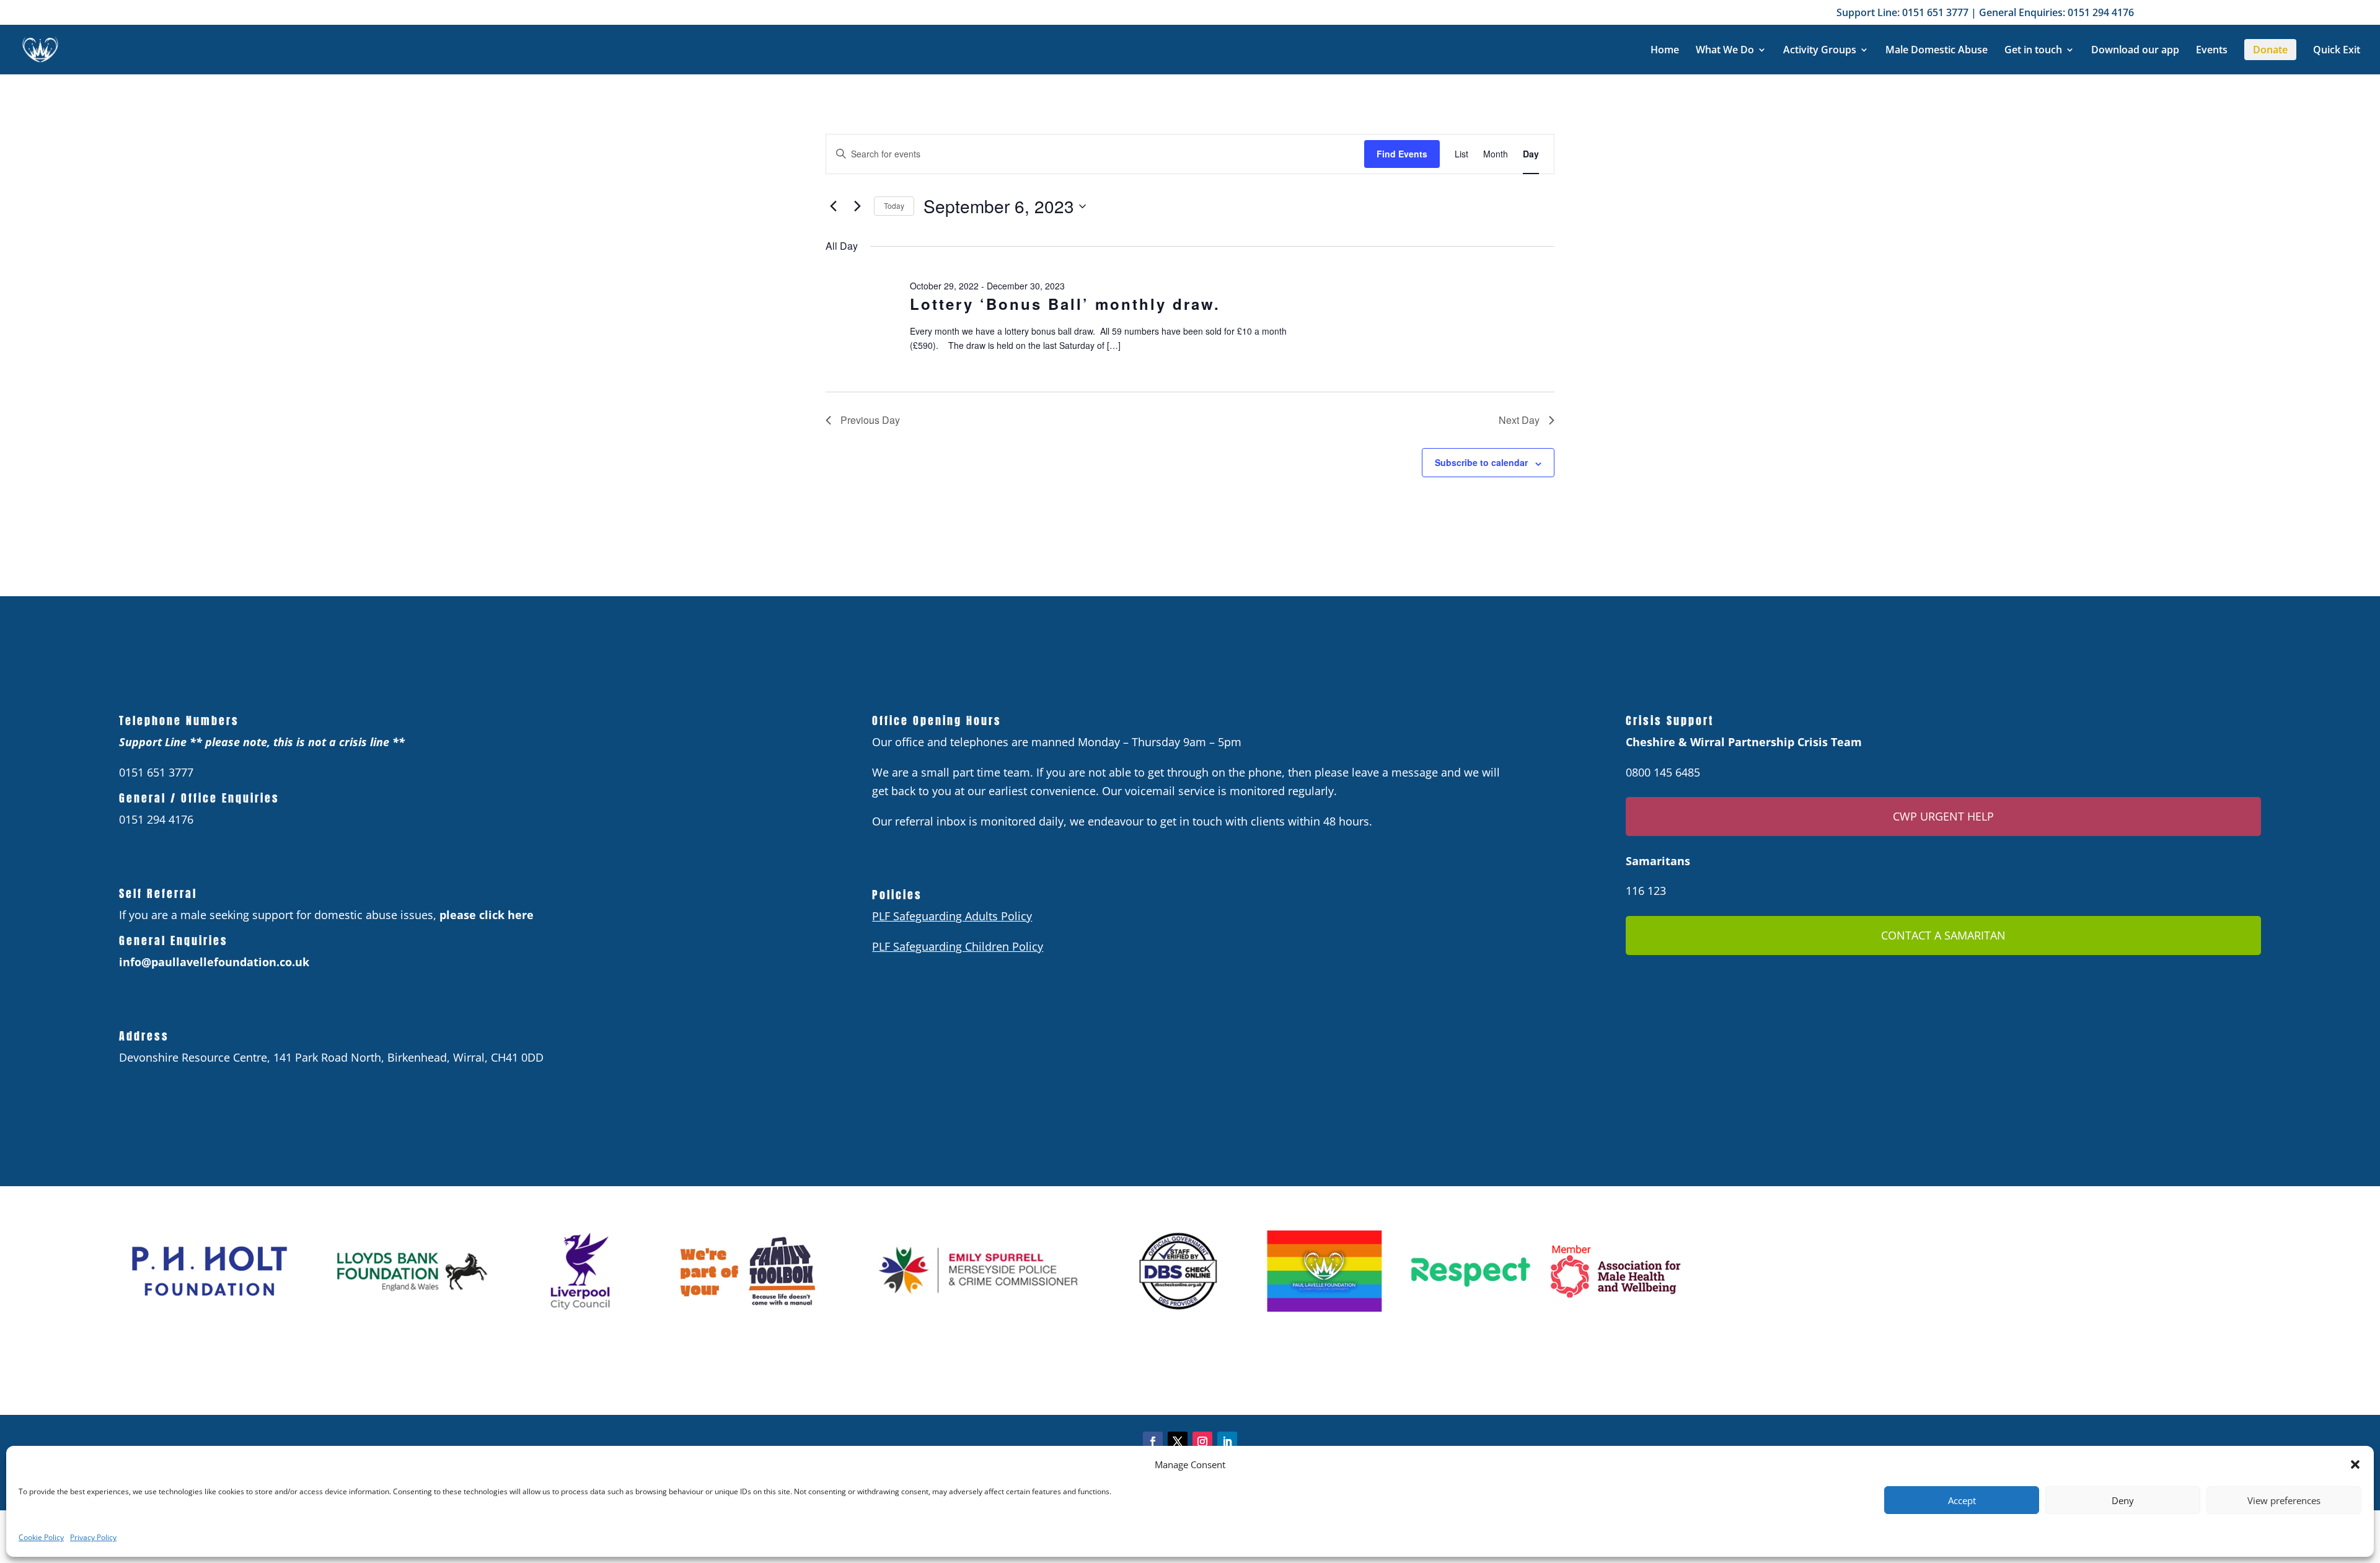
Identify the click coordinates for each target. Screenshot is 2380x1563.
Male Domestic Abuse (1937, 51)
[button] (2355, 1464)
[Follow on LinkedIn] (1227, 1442)
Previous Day (870, 420)
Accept (1962, 1500)
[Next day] (857, 206)
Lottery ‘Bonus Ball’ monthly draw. (1065, 304)
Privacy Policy (93, 1537)
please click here (487, 915)
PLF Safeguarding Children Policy (958, 946)
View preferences (2284, 1500)
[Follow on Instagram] (1202, 1442)
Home (1665, 51)
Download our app (2135, 51)
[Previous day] (833, 206)
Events (2212, 51)
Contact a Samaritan (1943, 935)
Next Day (1519, 420)
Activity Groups (1820, 51)
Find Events (1402, 154)
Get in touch (2033, 51)
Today (894, 205)
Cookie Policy (41, 1537)
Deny (2123, 1500)
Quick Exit (2337, 51)
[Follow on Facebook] (1153, 1442)
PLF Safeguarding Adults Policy (952, 916)
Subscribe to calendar (1481, 462)
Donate (2270, 50)
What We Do (1725, 51)
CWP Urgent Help (1943, 816)
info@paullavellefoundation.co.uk (214, 962)
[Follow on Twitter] (1178, 1442)
